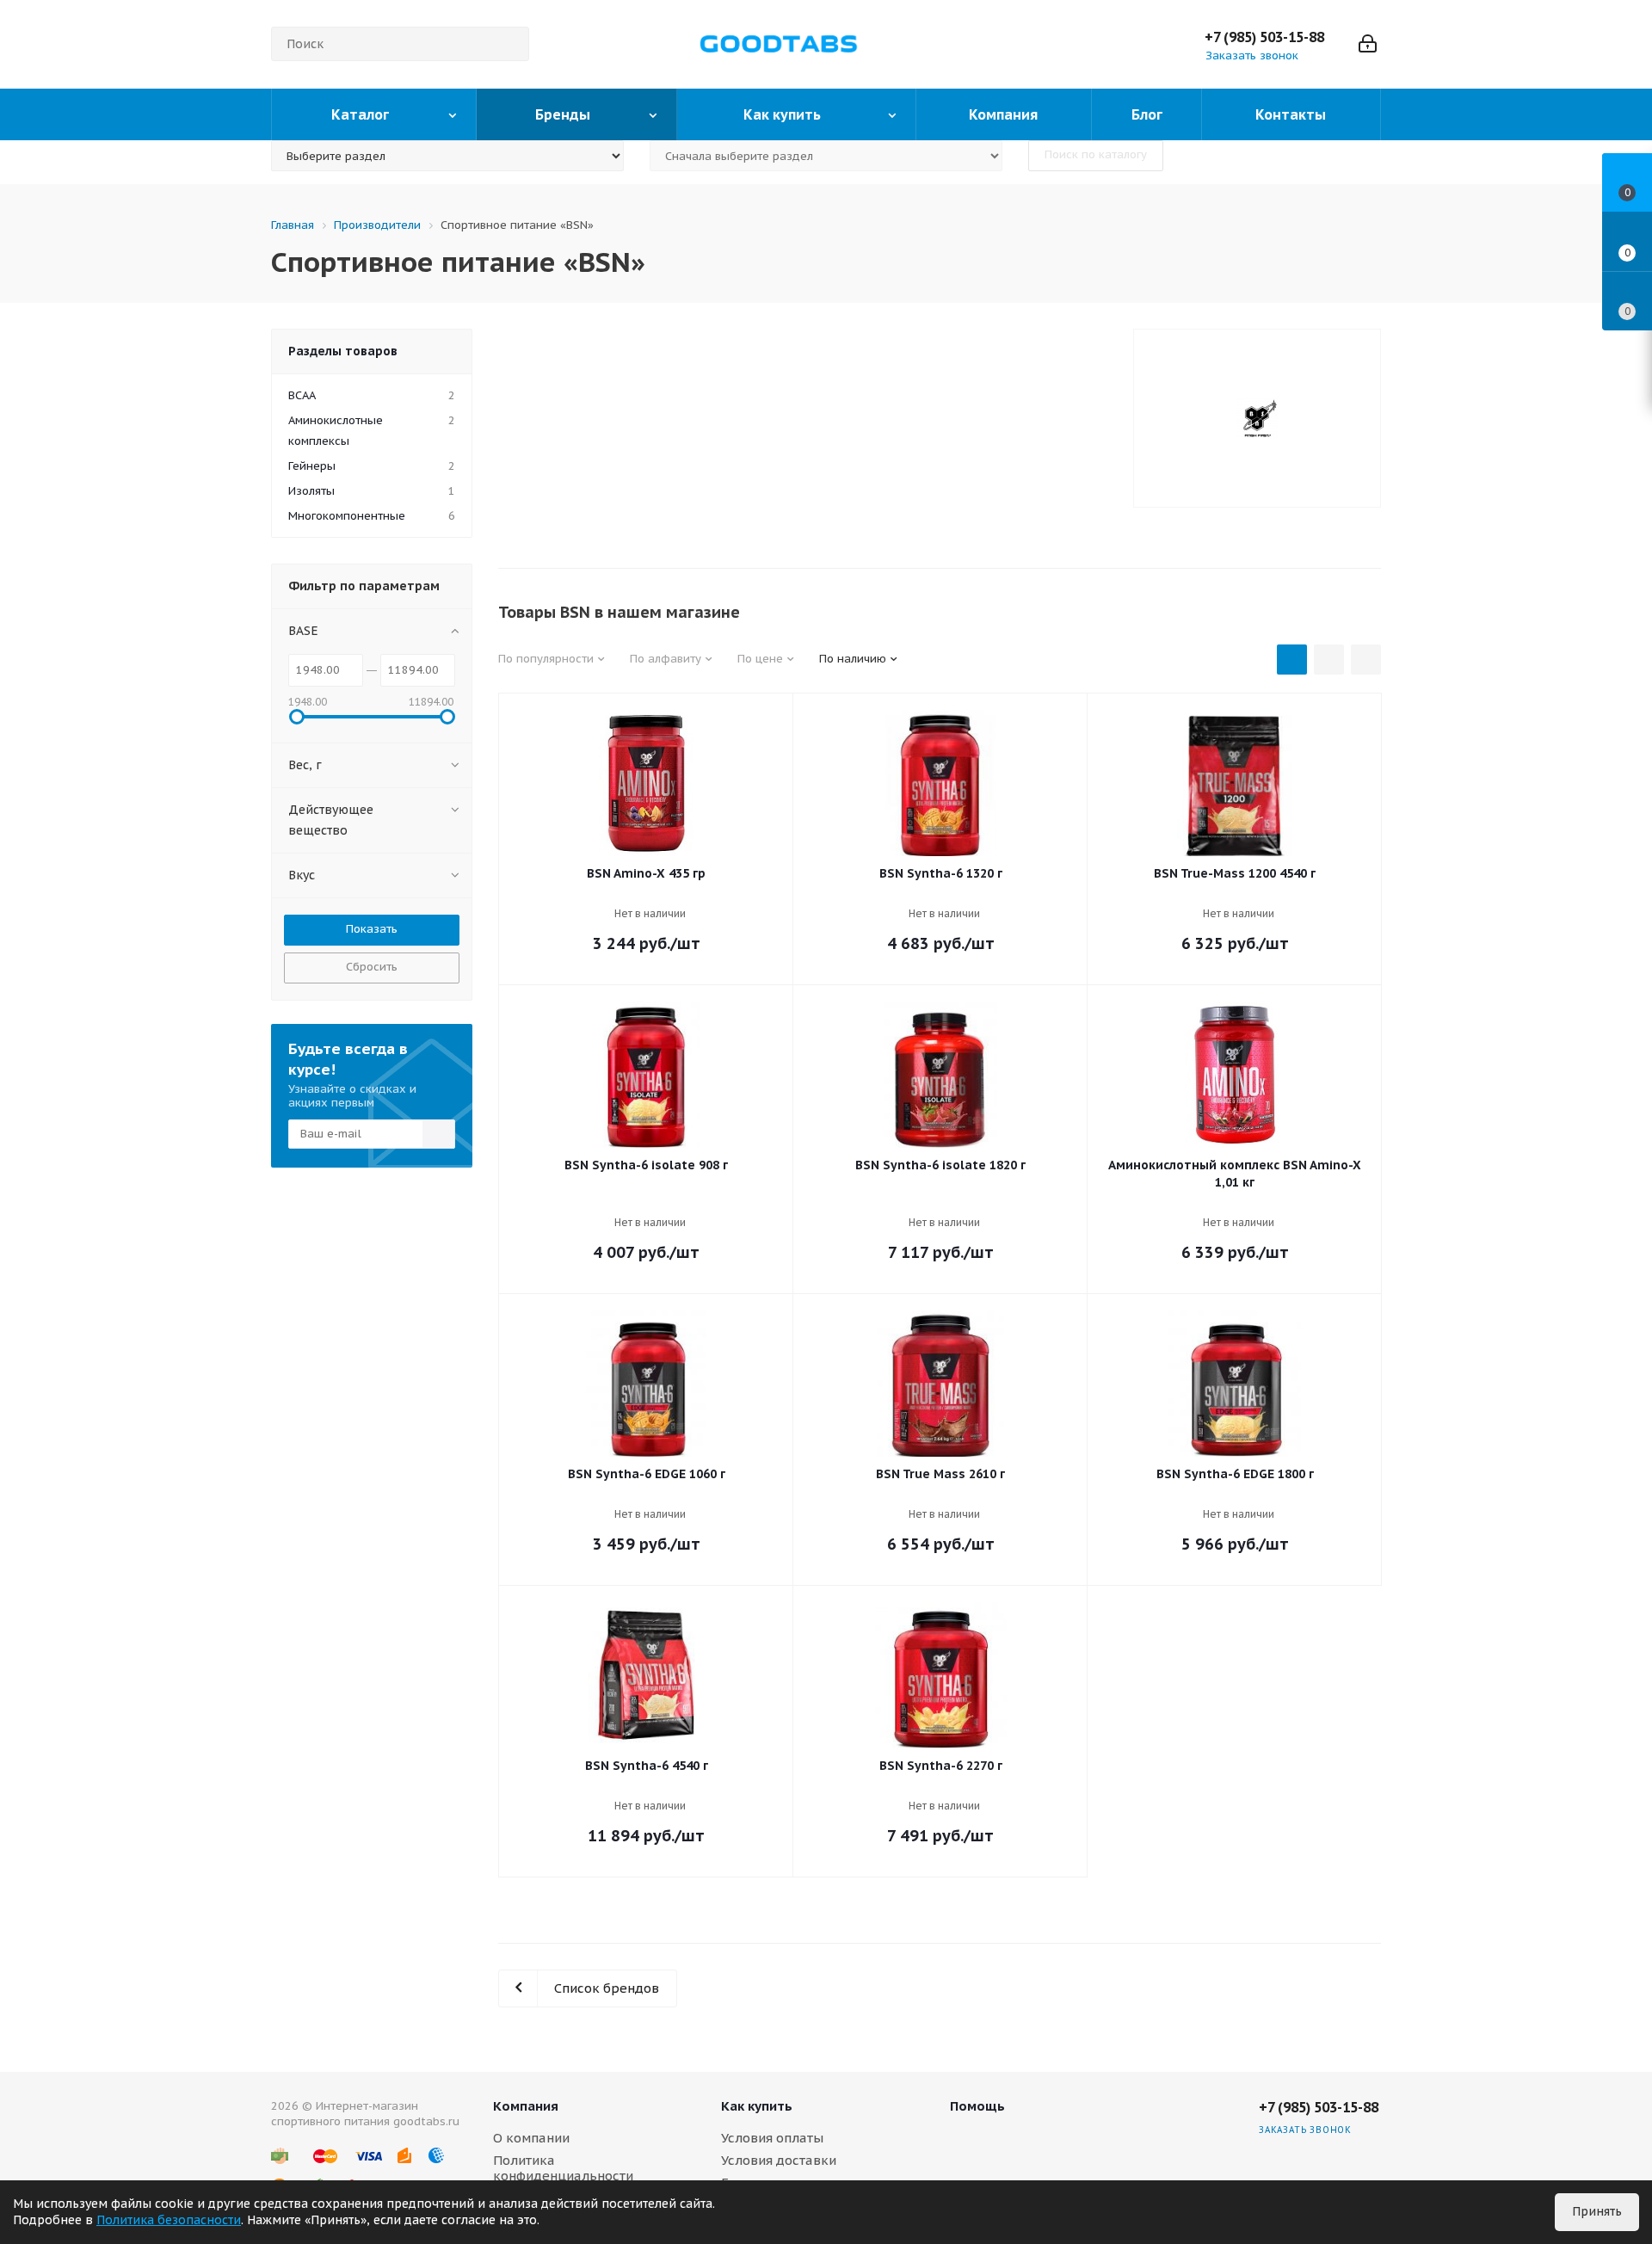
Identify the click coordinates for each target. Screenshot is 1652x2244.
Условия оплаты (772, 2138)
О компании (531, 2138)
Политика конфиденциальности (563, 2168)
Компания (526, 2106)
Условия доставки (779, 2160)
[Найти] (509, 44)
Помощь (977, 2106)
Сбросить (372, 967)
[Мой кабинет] (1368, 44)
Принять (1597, 2211)
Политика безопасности (169, 2220)
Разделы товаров (343, 351)
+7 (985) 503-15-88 (1264, 37)
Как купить (757, 2106)
